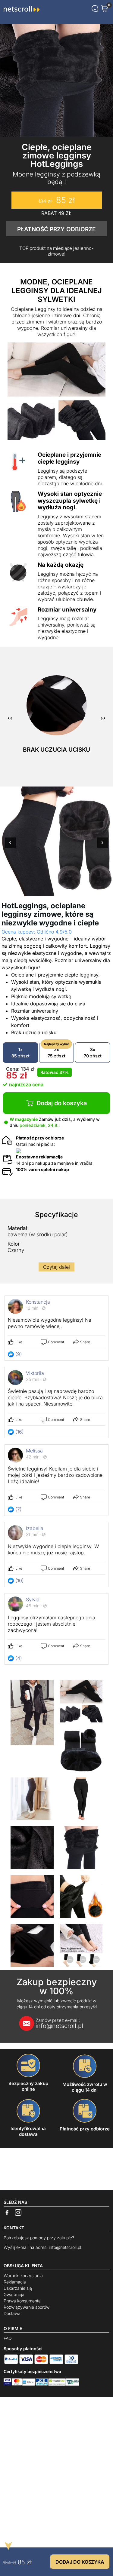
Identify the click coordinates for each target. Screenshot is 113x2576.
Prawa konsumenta (22, 2301)
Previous (10, 846)
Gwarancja (14, 2294)
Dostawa (12, 2313)
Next (103, 846)
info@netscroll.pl (59, 2023)
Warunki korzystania (23, 2275)
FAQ (8, 2338)
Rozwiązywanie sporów (27, 2307)
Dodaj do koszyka (62, 1103)
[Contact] (95, 8)
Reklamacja (15, 2282)
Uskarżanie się (18, 2288)
